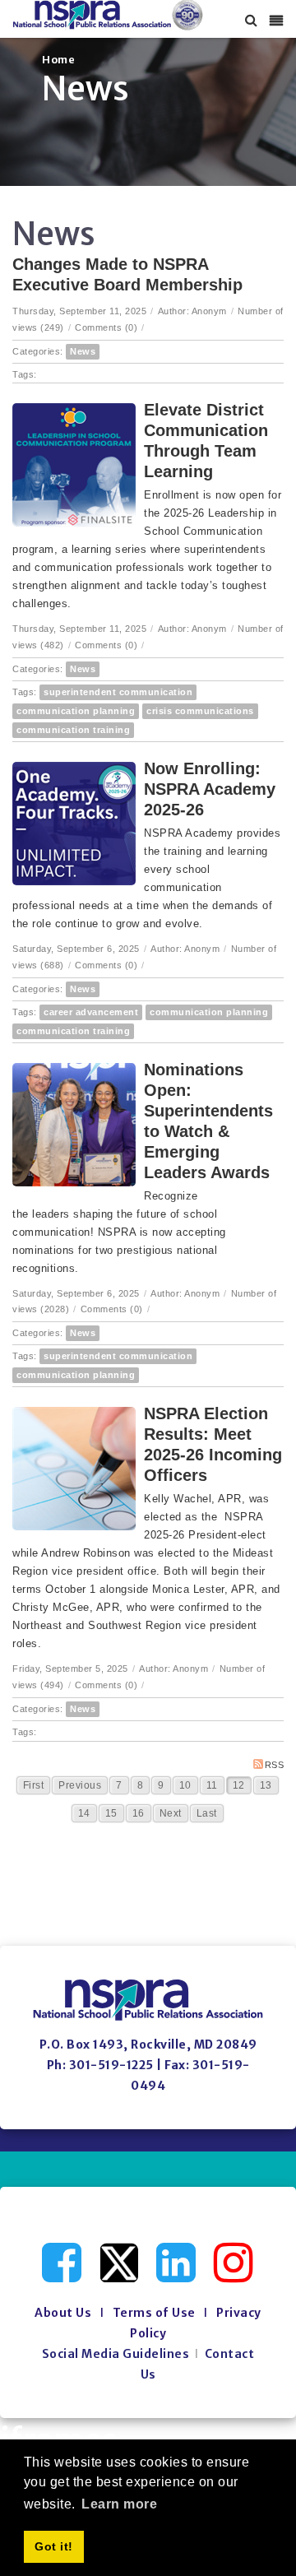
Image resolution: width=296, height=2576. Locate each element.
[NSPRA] (108, 15)
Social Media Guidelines (116, 2354)
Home (58, 60)
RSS (275, 1765)
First (34, 1785)
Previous (80, 1785)
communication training (73, 730)
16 (139, 1813)
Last (207, 1813)
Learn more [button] (119, 2504)
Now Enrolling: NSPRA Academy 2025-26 (210, 789)
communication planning (76, 711)
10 (185, 1785)
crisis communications (200, 711)
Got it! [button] (54, 2546)
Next (171, 1813)
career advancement (91, 1012)
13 (266, 1785)
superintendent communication (118, 692)
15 (111, 1813)
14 (84, 1813)
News (83, 351)
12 (239, 1785)
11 (212, 1785)
